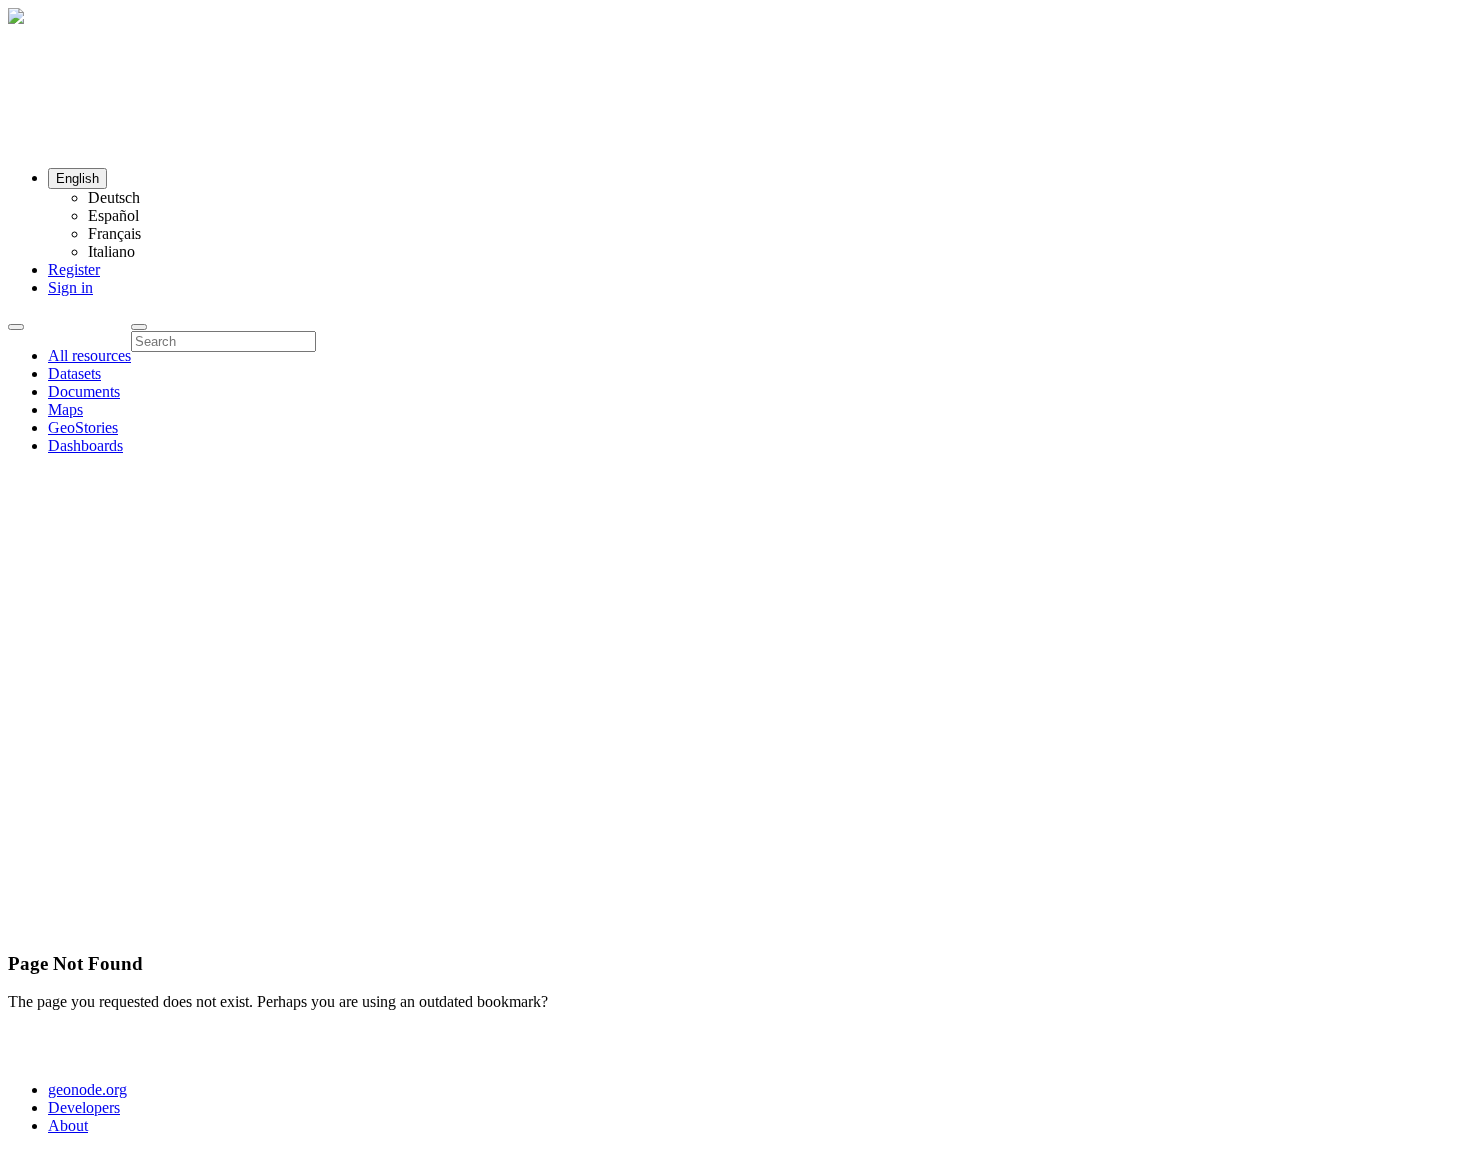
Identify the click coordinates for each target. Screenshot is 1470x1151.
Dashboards (85, 445)
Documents (84, 391)
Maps (65, 409)
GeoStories (83, 427)
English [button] (77, 178)
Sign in (70, 287)
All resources (89, 355)
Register (74, 269)
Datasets (74, 373)
